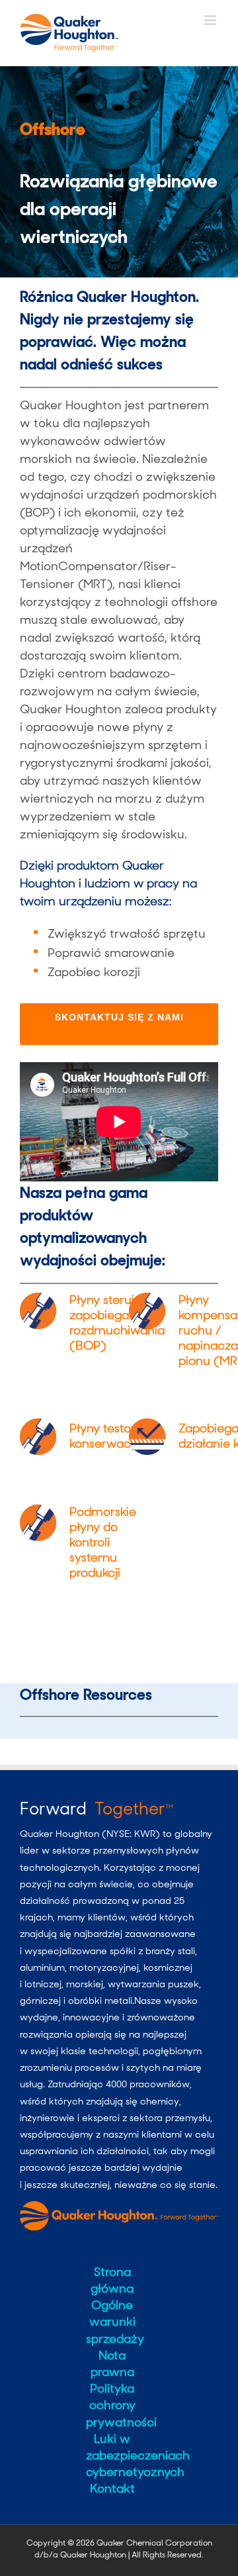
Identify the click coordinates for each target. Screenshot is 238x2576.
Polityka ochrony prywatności (112, 2405)
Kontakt (112, 2489)
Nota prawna (112, 2364)
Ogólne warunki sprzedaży (112, 2322)
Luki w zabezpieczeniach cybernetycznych (112, 2455)
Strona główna (112, 2280)
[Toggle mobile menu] (211, 20)
